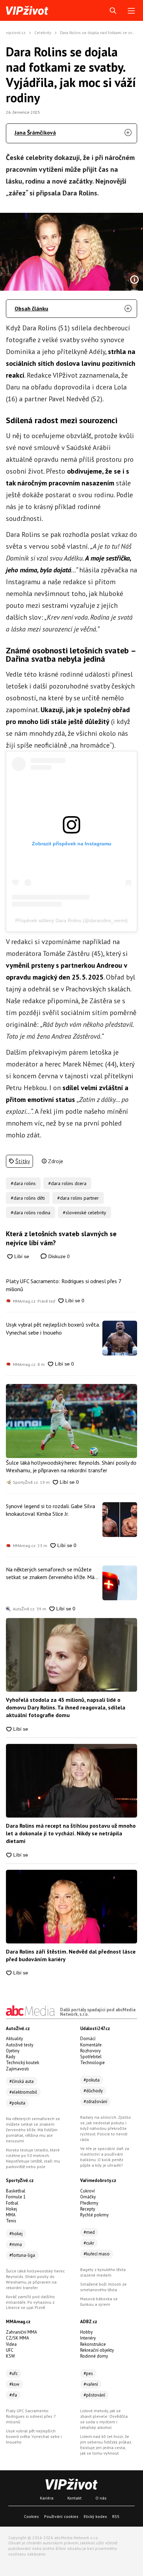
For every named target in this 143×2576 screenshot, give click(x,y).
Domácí (88, 2039)
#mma (16, 2244)
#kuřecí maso (97, 2254)
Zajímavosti (17, 2069)
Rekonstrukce (93, 2344)
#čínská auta (22, 2081)
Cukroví (87, 2191)
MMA (11, 2215)
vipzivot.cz (16, 33)
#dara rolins (23, 1183)
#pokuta (17, 2103)
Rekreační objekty (97, 2350)
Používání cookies (61, 2516)
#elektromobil (23, 2092)
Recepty (88, 2209)
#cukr (89, 2243)
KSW (10, 2356)
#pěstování (94, 2395)
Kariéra (47, 2498)
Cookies (31, 2516)
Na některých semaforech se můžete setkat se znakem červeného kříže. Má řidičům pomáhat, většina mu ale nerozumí (50, 1573)
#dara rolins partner (78, 1198)
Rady (11, 2057)
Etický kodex (95, 2516)
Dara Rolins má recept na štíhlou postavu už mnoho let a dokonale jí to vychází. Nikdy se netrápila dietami (71, 1833)
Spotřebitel (91, 2057)
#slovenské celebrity (85, 1213)
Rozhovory (90, 2051)
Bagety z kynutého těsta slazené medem (103, 2272)
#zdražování (95, 2102)
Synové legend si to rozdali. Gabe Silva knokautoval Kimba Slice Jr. (51, 1510)
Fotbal (12, 2203)
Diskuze (58, 1256)
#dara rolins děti (28, 1198)
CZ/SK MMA (18, 2338)
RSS (116, 2516)
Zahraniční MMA (22, 2332)
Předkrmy (89, 2203)
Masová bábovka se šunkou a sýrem (99, 2301)
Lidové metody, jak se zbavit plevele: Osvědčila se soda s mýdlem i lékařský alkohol (104, 2419)
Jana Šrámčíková (35, 132)
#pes (88, 2373)
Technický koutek (23, 2063)
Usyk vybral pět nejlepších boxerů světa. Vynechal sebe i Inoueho (53, 1328)
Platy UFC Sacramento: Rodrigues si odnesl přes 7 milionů (64, 1285)
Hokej (11, 2209)
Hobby (86, 2332)
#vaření (91, 2384)
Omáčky (88, 2197)
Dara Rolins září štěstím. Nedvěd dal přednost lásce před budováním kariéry (71, 1955)
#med (89, 2232)
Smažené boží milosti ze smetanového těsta (103, 2287)
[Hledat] (113, 11)
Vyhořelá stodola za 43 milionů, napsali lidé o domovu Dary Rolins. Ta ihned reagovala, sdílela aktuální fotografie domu (66, 1708)
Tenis (11, 2221)
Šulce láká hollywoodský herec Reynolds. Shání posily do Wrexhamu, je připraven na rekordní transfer (71, 1466)
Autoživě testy (20, 2045)
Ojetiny (13, 2051)
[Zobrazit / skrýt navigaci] (131, 11)
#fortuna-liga (22, 2255)
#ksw (14, 2384)
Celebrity (43, 33)
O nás (101, 2498)
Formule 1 (16, 2197)
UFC (10, 2350)
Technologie (92, 2063)
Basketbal (16, 2191)
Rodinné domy (94, 2356)
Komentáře (91, 2045)
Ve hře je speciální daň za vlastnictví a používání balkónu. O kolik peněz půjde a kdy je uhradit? (105, 2157)
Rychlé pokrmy (94, 2215)
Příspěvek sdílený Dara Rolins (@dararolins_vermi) (71, 920)
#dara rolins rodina (31, 1213)
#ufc (14, 2373)
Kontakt (74, 2498)
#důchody (93, 2091)
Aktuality (14, 2039)
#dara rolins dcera (67, 1183)
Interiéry (88, 2338)
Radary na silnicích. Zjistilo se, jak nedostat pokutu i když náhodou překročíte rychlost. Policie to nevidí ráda (106, 2128)
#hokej (16, 2234)
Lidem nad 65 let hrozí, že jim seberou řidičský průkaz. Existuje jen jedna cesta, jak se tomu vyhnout (106, 2445)
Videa (11, 2344)
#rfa (13, 2395)
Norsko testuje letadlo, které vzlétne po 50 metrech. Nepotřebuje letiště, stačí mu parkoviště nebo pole (33, 2158)
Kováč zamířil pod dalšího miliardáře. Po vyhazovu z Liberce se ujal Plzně (30, 2302)
